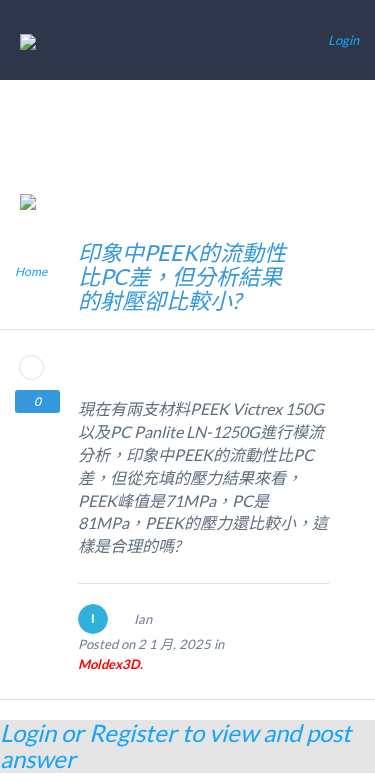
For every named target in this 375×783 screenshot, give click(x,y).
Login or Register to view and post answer (175, 745)
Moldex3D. (110, 664)
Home (31, 271)
